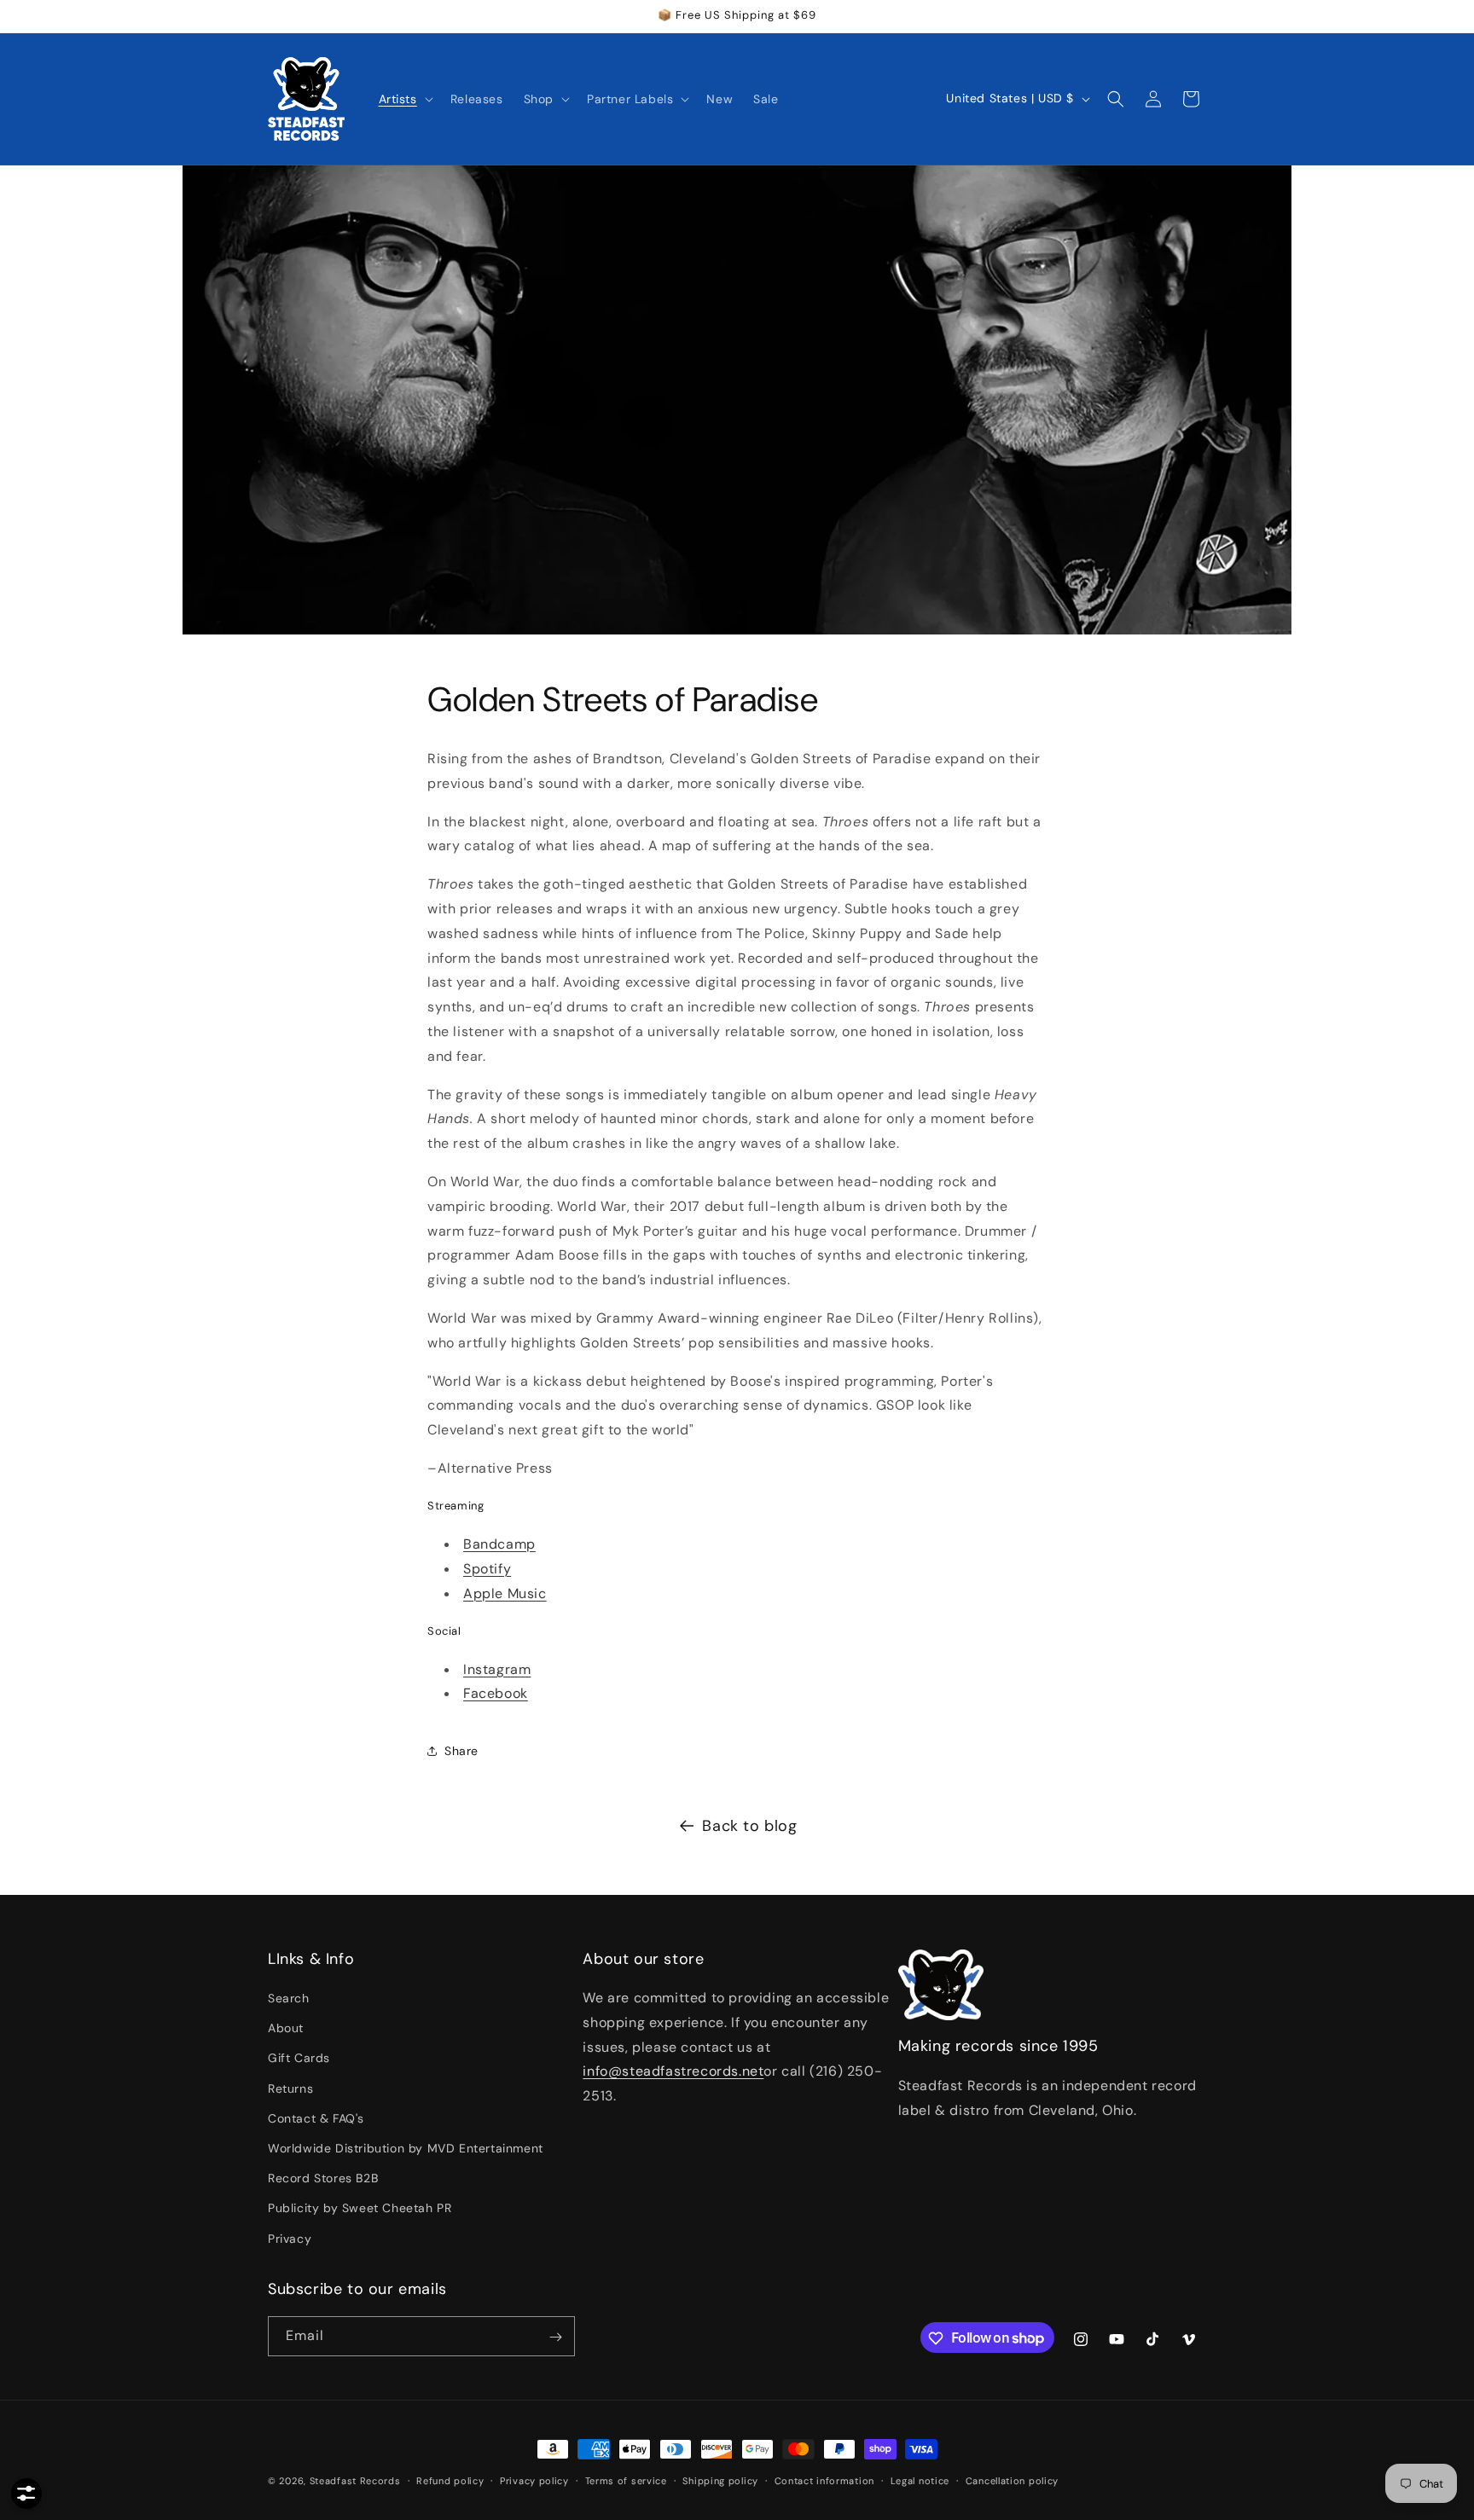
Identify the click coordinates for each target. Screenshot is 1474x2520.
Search (289, 1999)
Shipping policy (720, 2480)
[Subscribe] (555, 2337)
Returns (290, 2088)
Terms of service (626, 2480)
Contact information (824, 2480)
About (286, 2029)
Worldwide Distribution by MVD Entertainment (406, 2148)
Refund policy (450, 2480)
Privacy (290, 2239)
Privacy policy (534, 2480)
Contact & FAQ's (316, 2118)
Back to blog (749, 1826)
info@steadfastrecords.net (673, 2072)
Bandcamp (499, 1544)
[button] (404, 99)
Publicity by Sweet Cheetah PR (360, 2209)
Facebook (496, 1693)
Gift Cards (299, 2059)
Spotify (487, 1569)
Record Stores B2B (323, 2179)
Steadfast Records (355, 2481)
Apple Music (505, 1593)
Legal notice (920, 2480)
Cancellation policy (1012, 2480)
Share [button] (461, 1751)
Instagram (497, 1669)
